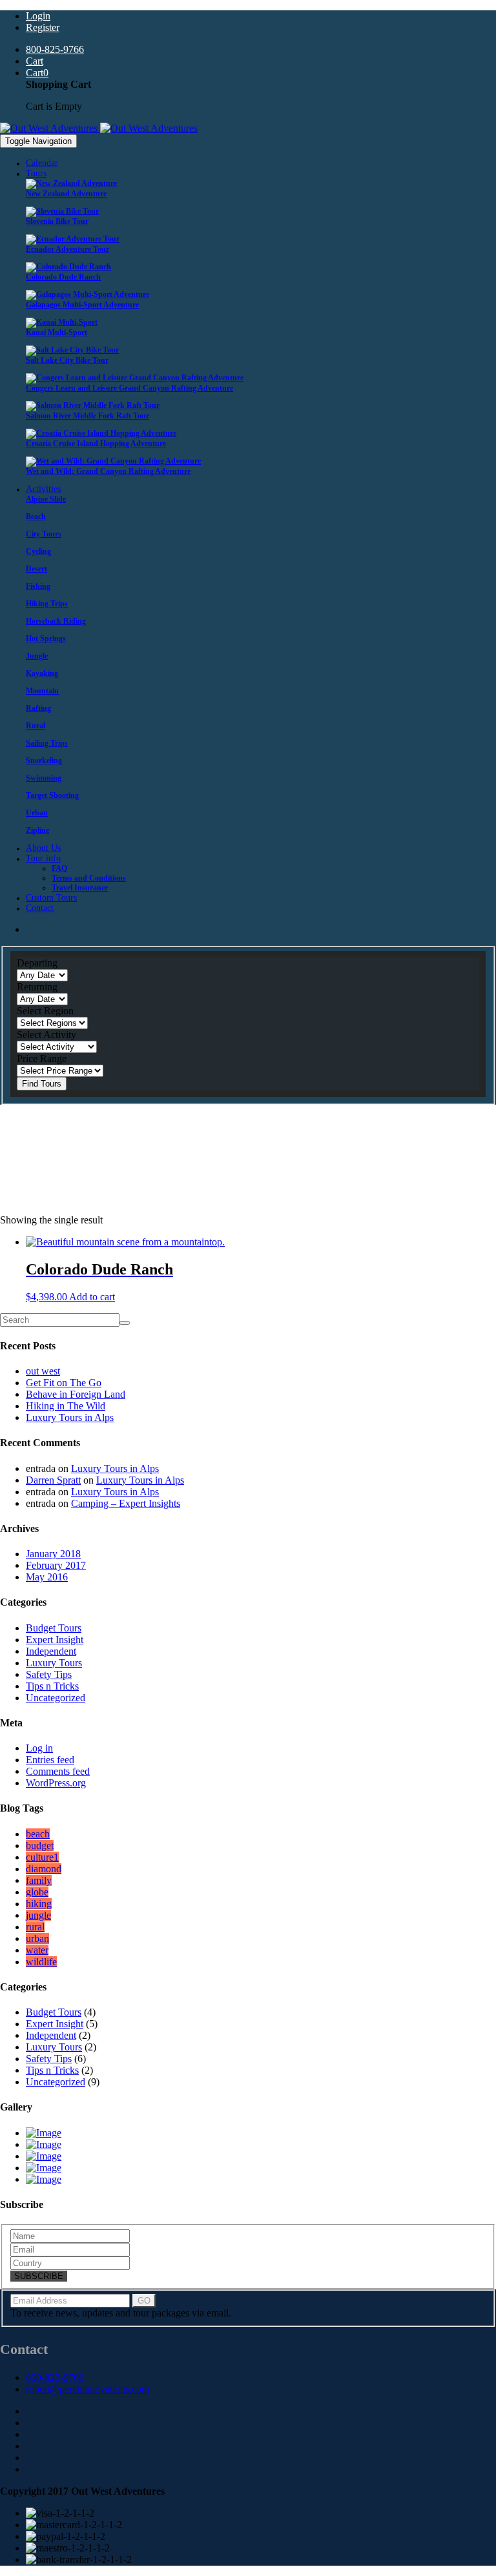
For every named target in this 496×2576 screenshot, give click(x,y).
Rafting (38, 708)
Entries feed (50, 1760)
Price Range (42, 1058)
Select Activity (46, 1035)
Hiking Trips (47, 604)
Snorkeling (44, 761)
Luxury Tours (54, 1663)
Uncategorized (56, 1698)
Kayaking (42, 673)
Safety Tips (49, 1674)
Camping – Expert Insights (126, 1503)
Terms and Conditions (89, 878)
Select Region (45, 1011)
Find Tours (42, 1084)
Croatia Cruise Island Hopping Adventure (96, 444)
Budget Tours (54, 1628)
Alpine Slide (46, 499)
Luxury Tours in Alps (70, 1417)
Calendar (42, 163)
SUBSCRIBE (39, 2276)
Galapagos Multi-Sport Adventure (82, 305)
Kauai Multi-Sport (57, 332)
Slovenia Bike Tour (57, 221)
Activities (43, 489)
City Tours (44, 534)
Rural (36, 726)
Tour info (43, 858)
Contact (40, 908)
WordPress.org (56, 1783)
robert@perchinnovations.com (88, 2389)
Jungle (37, 656)
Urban (37, 813)
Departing (37, 963)
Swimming (44, 778)
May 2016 (47, 1577)
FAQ (59, 868)
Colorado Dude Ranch (63, 277)
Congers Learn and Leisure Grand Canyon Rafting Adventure (129, 388)
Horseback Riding (56, 621)
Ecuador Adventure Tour (67, 249)
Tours (36, 173)
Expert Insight (55, 1640)
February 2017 (56, 1565)
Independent (51, 1651)
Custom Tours (51, 898)
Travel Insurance (80, 888)
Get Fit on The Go (64, 1383)
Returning (37, 987)
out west (43, 1371)
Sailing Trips (47, 743)
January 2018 (53, 1554)
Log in (39, 1748)
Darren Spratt (53, 1480)
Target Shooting (52, 795)
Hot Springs (46, 639)
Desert (36, 569)
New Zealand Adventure (66, 194)
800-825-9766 (55, 2377)
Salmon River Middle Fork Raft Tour (88, 416)
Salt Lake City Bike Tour (67, 360)
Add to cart (92, 1297)
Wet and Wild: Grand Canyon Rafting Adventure (108, 471)
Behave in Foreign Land (76, 1394)
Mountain (42, 691)
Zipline (37, 830)
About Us (43, 848)
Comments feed (58, 1771)
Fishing (38, 586)
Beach (36, 516)
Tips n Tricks (52, 1686)
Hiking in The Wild (66, 1406)
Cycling (38, 551)
